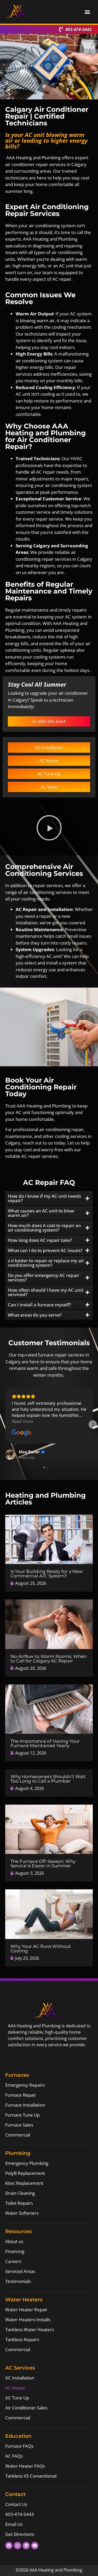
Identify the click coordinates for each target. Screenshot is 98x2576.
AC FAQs (14, 2456)
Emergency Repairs (25, 2085)
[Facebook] (9, 2546)
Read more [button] (22, 1421)
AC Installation (20, 2378)
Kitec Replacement (24, 2183)
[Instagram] (18, 2546)
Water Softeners (22, 2213)
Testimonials (18, 2281)
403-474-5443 (20, 2514)
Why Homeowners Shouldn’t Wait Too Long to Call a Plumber (48, 1779)
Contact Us (16, 2504)
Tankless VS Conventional (31, 2476)
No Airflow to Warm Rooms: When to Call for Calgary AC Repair (48, 1659)
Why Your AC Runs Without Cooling (41, 1949)
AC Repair (15, 2388)
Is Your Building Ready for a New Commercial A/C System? (47, 1574)
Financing (15, 2251)
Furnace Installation (25, 2105)
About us (14, 2241)
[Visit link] (49, 1539)
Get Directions (20, 2534)
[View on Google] (22, 1433)
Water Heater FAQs (25, 2466)
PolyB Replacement (25, 2173)
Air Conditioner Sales (26, 2408)
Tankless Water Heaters (30, 2329)
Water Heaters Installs (28, 2320)
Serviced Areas (20, 2271)
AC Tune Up (17, 2398)
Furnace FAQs (19, 2446)
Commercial (18, 2135)
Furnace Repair (21, 2095)
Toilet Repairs (19, 2203)
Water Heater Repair (26, 2310)
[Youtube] (35, 2546)
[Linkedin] (26, 2546)
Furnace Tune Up (22, 2115)
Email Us (14, 2524)
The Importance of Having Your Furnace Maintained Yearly (45, 1743)
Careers (13, 2261)
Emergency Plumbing (27, 2163)
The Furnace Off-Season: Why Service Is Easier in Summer (43, 1864)
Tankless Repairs (22, 2339)
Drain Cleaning (20, 2193)
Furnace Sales (19, 2125)
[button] (87, 12)
